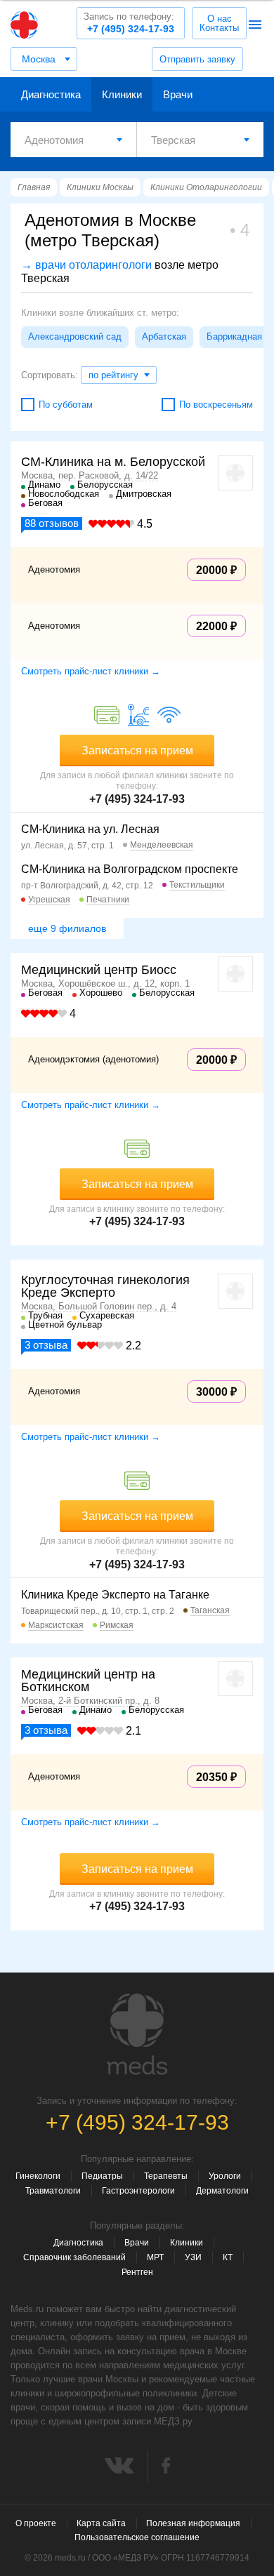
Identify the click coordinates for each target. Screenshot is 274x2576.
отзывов (52, 523)
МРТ (155, 2257)
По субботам (66, 405)
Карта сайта (101, 2523)
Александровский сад (75, 336)
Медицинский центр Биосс (99, 970)
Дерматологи (222, 2191)
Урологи (225, 2176)
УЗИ (193, 2257)
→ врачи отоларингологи (86, 265)
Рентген (137, 2272)
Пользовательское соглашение (137, 2537)
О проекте (36, 2523)
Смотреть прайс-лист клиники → (91, 671)
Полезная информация (193, 2523)
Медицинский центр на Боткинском (88, 1681)
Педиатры (102, 2176)
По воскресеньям (216, 405)
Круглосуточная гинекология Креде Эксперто (105, 1286)
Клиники (122, 94)
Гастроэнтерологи (138, 2191)
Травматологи (53, 2191)
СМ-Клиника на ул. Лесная (90, 829)
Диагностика (51, 94)
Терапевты (166, 2176)
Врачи (178, 94)
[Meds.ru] (137, 2034)
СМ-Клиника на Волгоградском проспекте (130, 869)
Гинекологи (38, 2176)
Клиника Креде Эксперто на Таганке (115, 1595)
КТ (228, 2257)
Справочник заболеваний (74, 2257)
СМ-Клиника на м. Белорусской (113, 462)
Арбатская (164, 336)
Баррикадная (234, 336)
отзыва (46, 1345)
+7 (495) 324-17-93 (129, 23)
